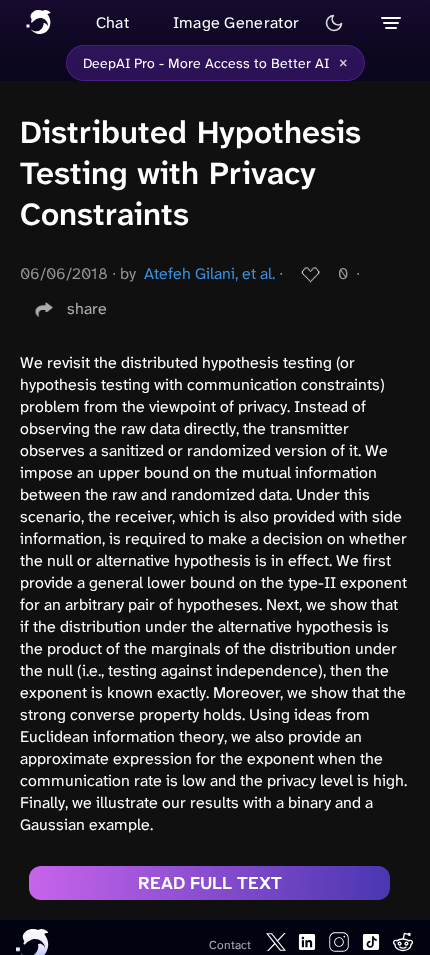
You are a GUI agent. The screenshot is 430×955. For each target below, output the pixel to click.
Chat (112, 22)
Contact (230, 945)
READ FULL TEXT (210, 883)
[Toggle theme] (334, 23)
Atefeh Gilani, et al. (209, 273)
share (87, 308)
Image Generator (236, 22)
